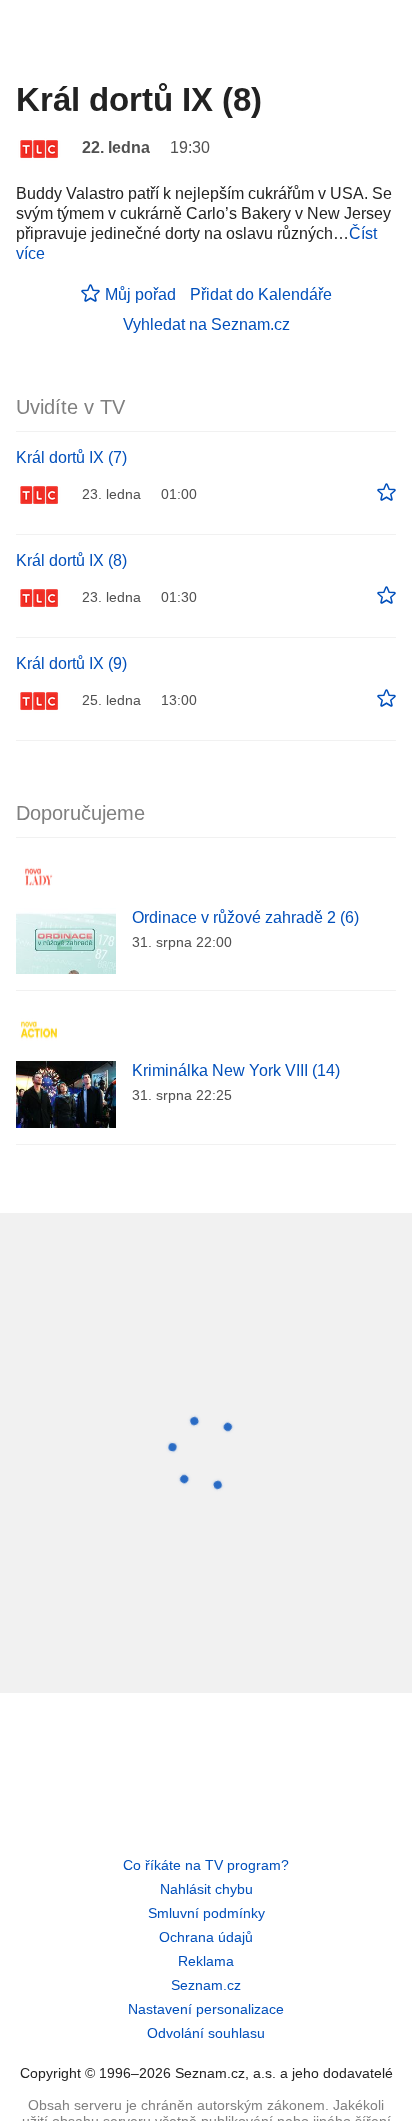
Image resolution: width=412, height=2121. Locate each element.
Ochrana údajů (206, 1937)
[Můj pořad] (386, 493)
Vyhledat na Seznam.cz (206, 324)
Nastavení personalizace (206, 2009)
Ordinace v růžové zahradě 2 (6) (245, 917)
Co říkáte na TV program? (206, 1865)
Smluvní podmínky (206, 1913)
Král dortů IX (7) (71, 457)
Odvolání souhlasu (206, 2033)
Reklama (206, 1961)
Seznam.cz (206, 1985)
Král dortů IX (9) (71, 663)
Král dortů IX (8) (71, 560)
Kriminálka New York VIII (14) (236, 1070)
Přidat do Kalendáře (261, 294)
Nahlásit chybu (206, 1889)
